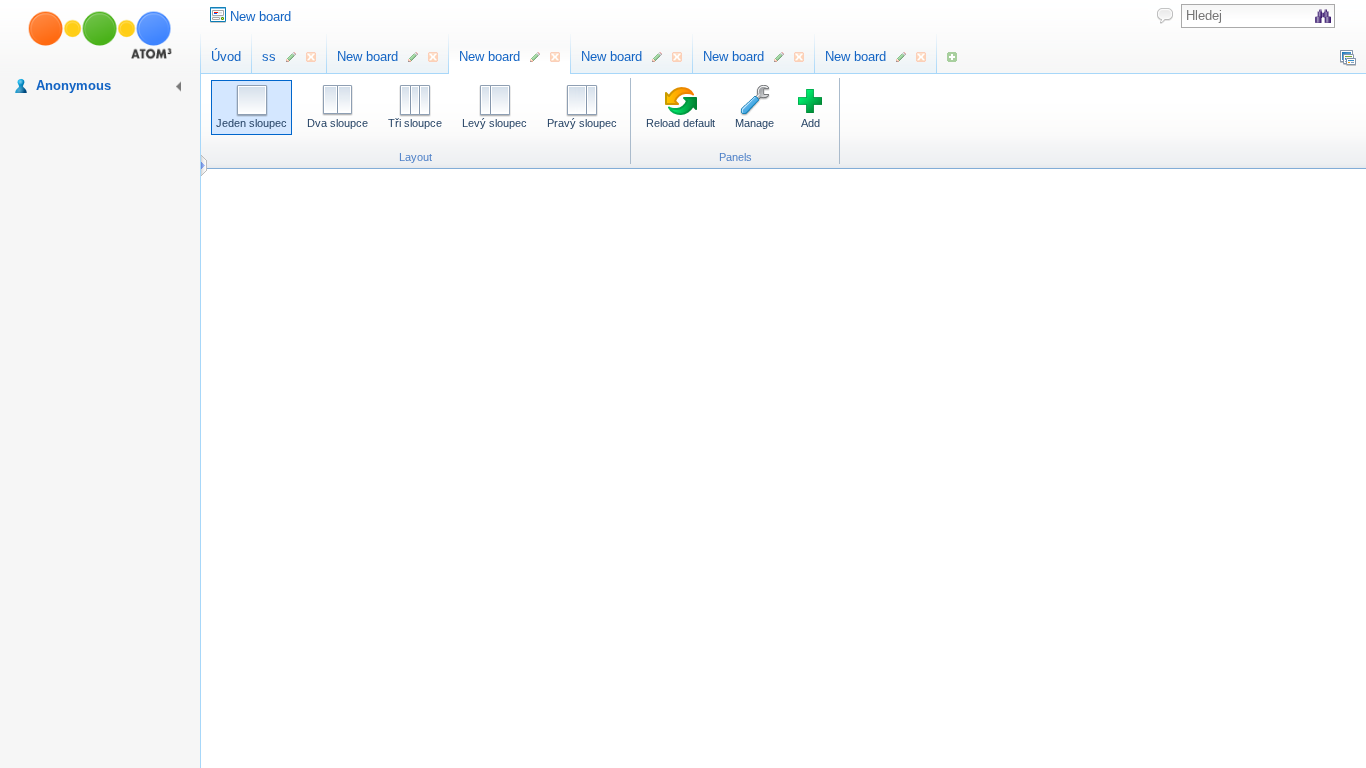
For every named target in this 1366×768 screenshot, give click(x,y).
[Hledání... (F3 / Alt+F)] (1323, 16)
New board (260, 16)
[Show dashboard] (1348, 58)
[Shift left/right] (209, 165)
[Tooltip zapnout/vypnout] (1165, 15)
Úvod (226, 56)
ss (269, 56)
